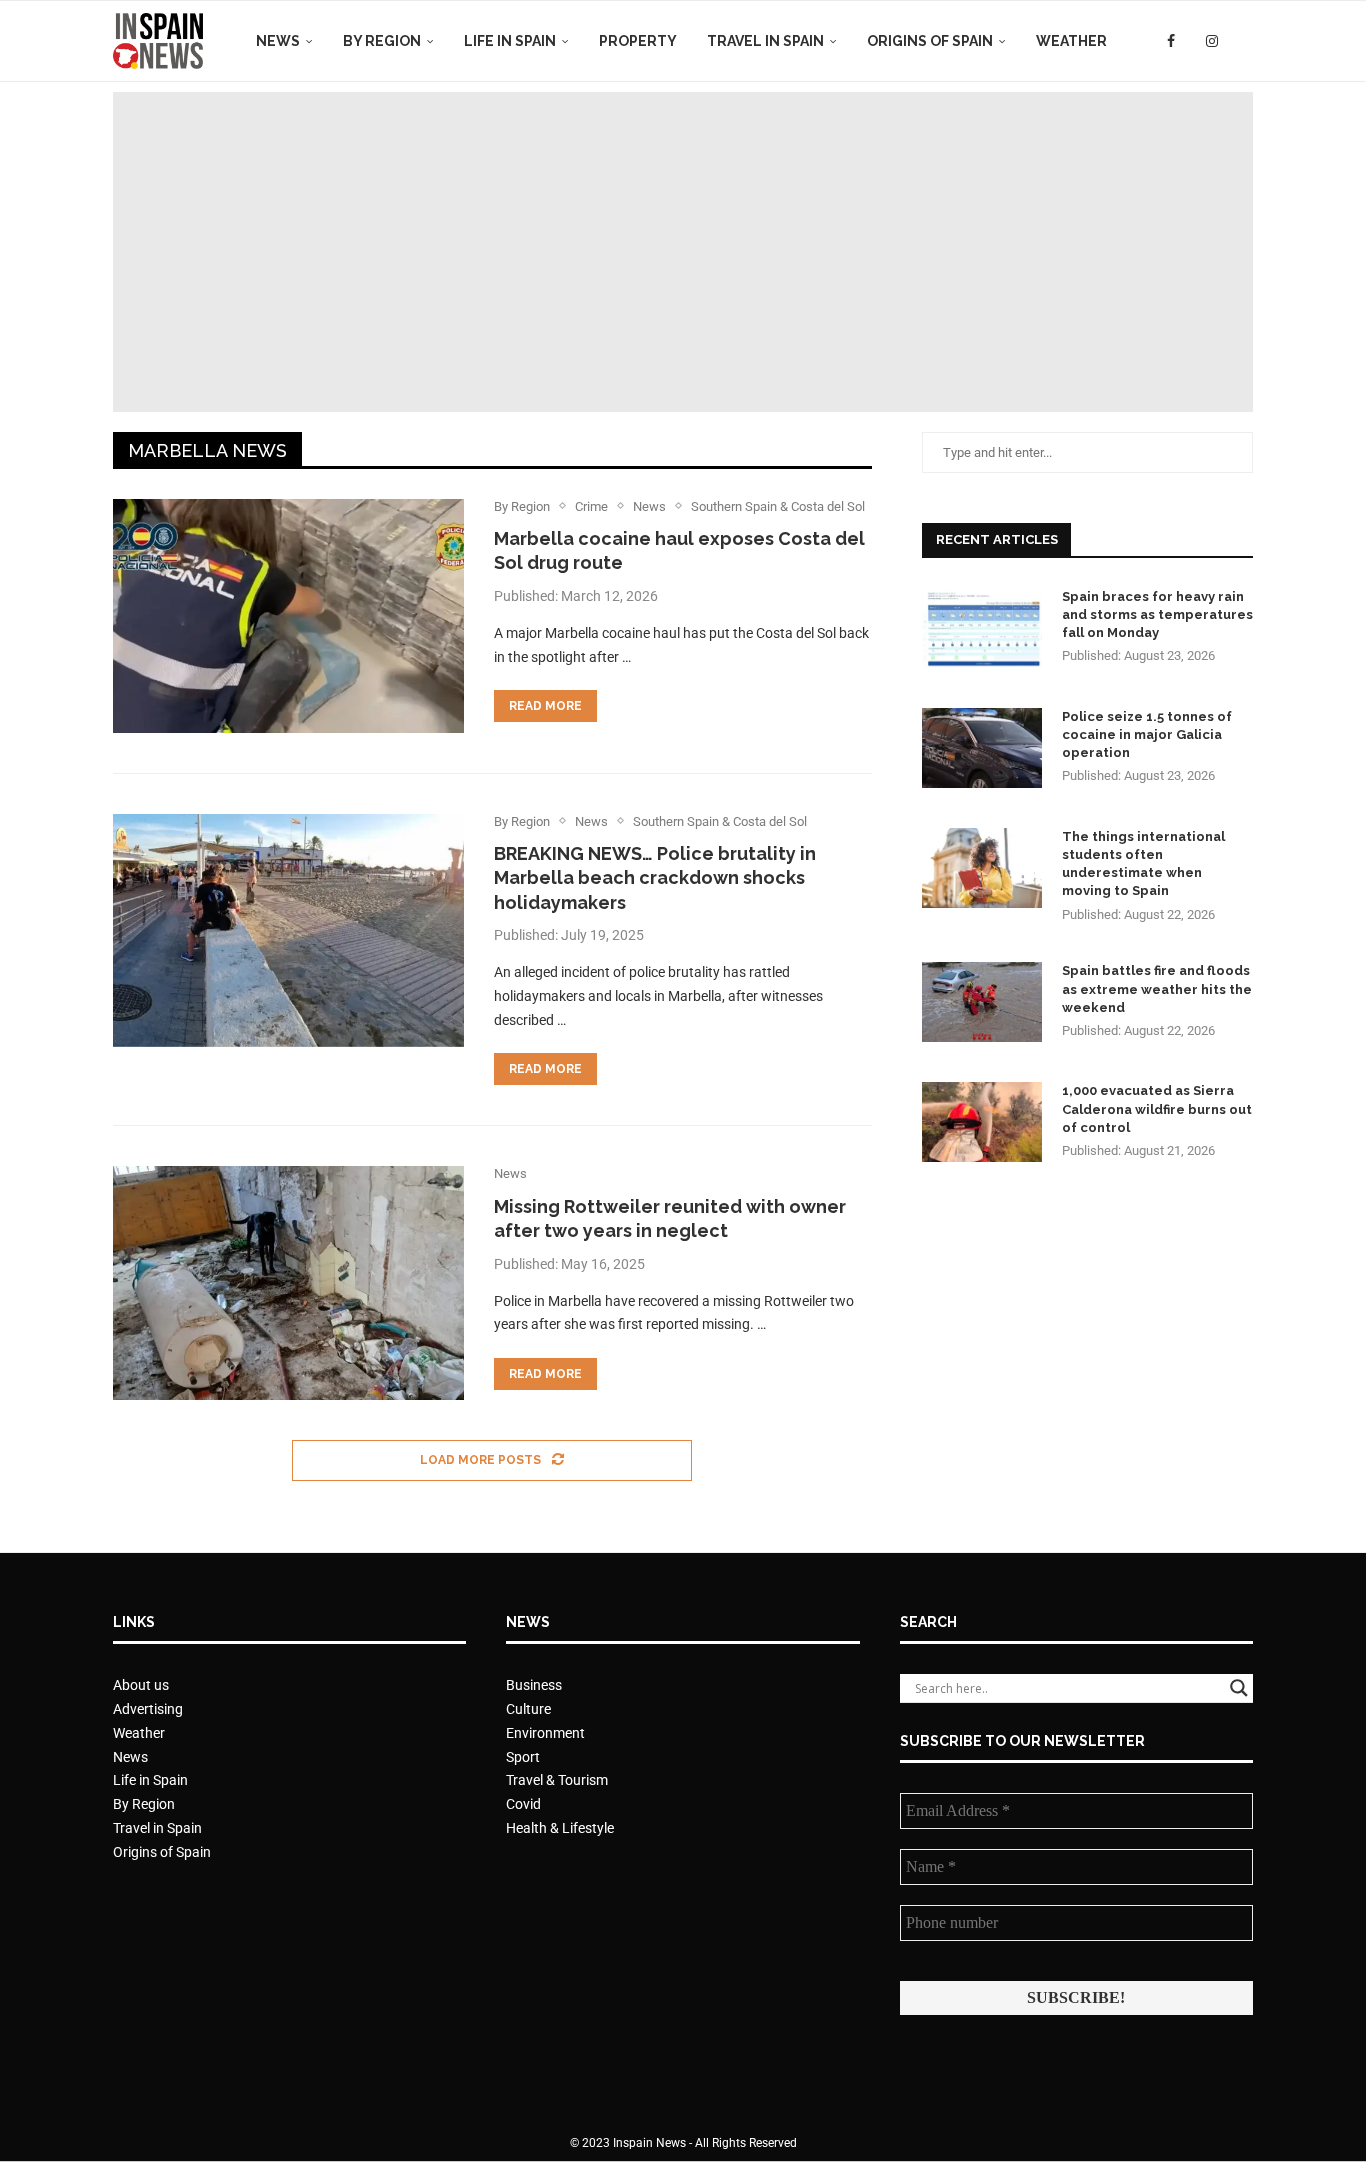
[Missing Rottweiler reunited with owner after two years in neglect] (288, 1283)
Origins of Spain (930, 41)
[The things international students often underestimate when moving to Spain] (982, 868)
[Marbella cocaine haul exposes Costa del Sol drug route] (288, 616)
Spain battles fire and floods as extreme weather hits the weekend (1157, 988)
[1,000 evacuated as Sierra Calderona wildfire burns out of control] (982, 1122)
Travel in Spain (765, 41)
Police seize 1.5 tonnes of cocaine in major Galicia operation (1147, 734)
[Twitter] (1190, 41)
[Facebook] (1171, 41)
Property (638, 41)
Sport (523, 1757)
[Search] (1243, 41)
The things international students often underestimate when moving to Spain (1143, 864)
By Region (382, 41)
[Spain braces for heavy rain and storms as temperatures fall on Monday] (982, 628)
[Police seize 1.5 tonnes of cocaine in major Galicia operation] (982, 748)
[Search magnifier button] (1239, 1688)
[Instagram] (1212, 41)
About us (141, 1685)
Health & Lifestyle (560, 1828)
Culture (528, 1709)
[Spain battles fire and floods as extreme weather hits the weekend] (982, 1002)
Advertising (148, 1709)
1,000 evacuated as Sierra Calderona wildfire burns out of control (1157, 1108)
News (278, 41)
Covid (523, 1804)
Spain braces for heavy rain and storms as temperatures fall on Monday (1157, 614)
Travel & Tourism (557, 1780)
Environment (545, 1733)
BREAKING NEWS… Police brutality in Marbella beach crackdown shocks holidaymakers (655, 878)
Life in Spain (510, 41)
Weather (1071, 41)
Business (534, 1685)
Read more (545, 706)
